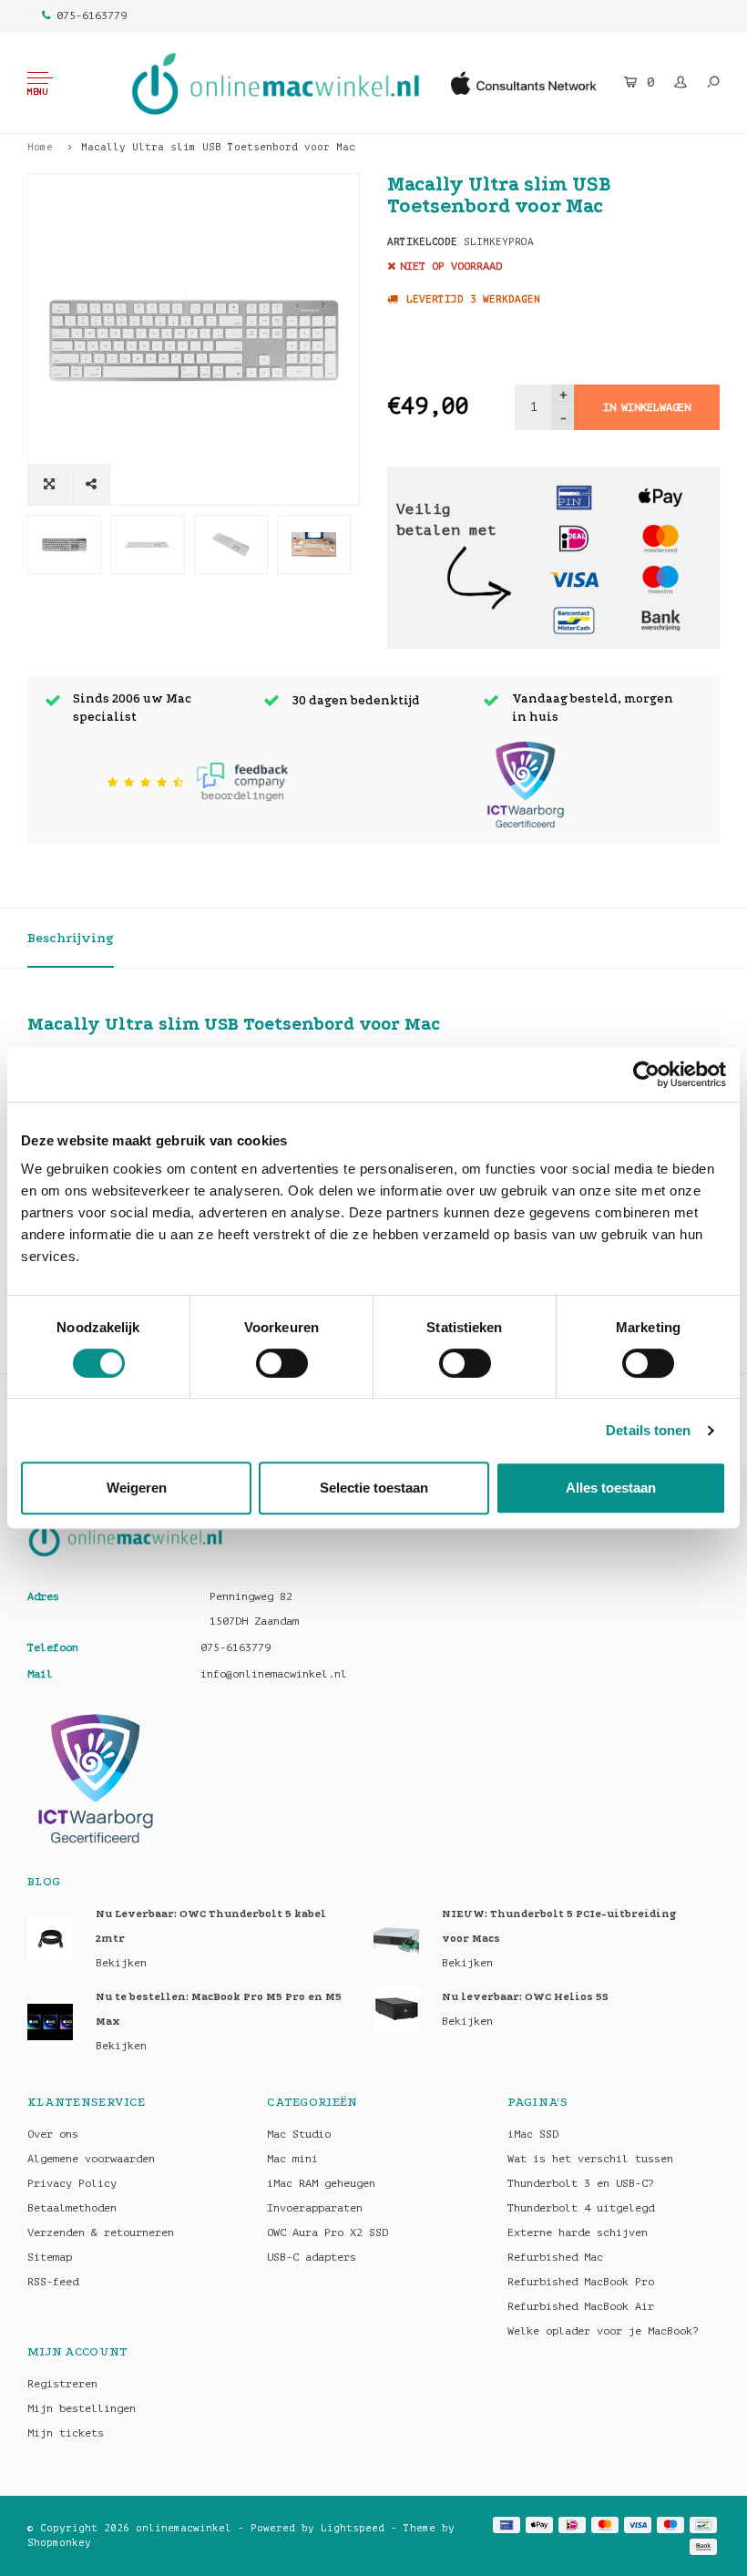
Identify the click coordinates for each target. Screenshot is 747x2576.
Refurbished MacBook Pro (581, 2282)
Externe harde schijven (578, 2232)
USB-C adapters (312, 2257)
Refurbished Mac (555, 2257)
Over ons (53, 2134)
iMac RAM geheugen (321, 2183)
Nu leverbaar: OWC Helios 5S (525, 1997)
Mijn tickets (66, 2433)
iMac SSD (533, 2134)
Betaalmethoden (72, 2208)
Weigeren (137, 1488)
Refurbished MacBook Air (581, 2306)
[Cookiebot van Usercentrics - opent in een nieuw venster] (646, 1074)
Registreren (62, 2384)
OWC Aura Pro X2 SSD (327, 2232)
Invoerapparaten (315, 2208)
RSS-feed (53, 2282)
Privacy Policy (72, 2183)
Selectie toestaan (374, 1488)
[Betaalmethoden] (574, 496)
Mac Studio (299, 2134)
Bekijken (121, 1963)
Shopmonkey (59, 2543)
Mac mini (292, 2159)
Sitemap (50, 2257)
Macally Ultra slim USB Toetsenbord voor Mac (218, 147)
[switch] (282, 1363)
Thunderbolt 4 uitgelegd (581, 2208)
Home (40, 147)
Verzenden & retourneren (101, 2232)
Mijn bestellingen (82, 2408)
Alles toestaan (611, 1488)
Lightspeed (353, 2528)
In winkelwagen (647, 407)
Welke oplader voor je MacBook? (603, 2331)
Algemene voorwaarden (91, 2159)
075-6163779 (92, 15)
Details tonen (648, 1430)
